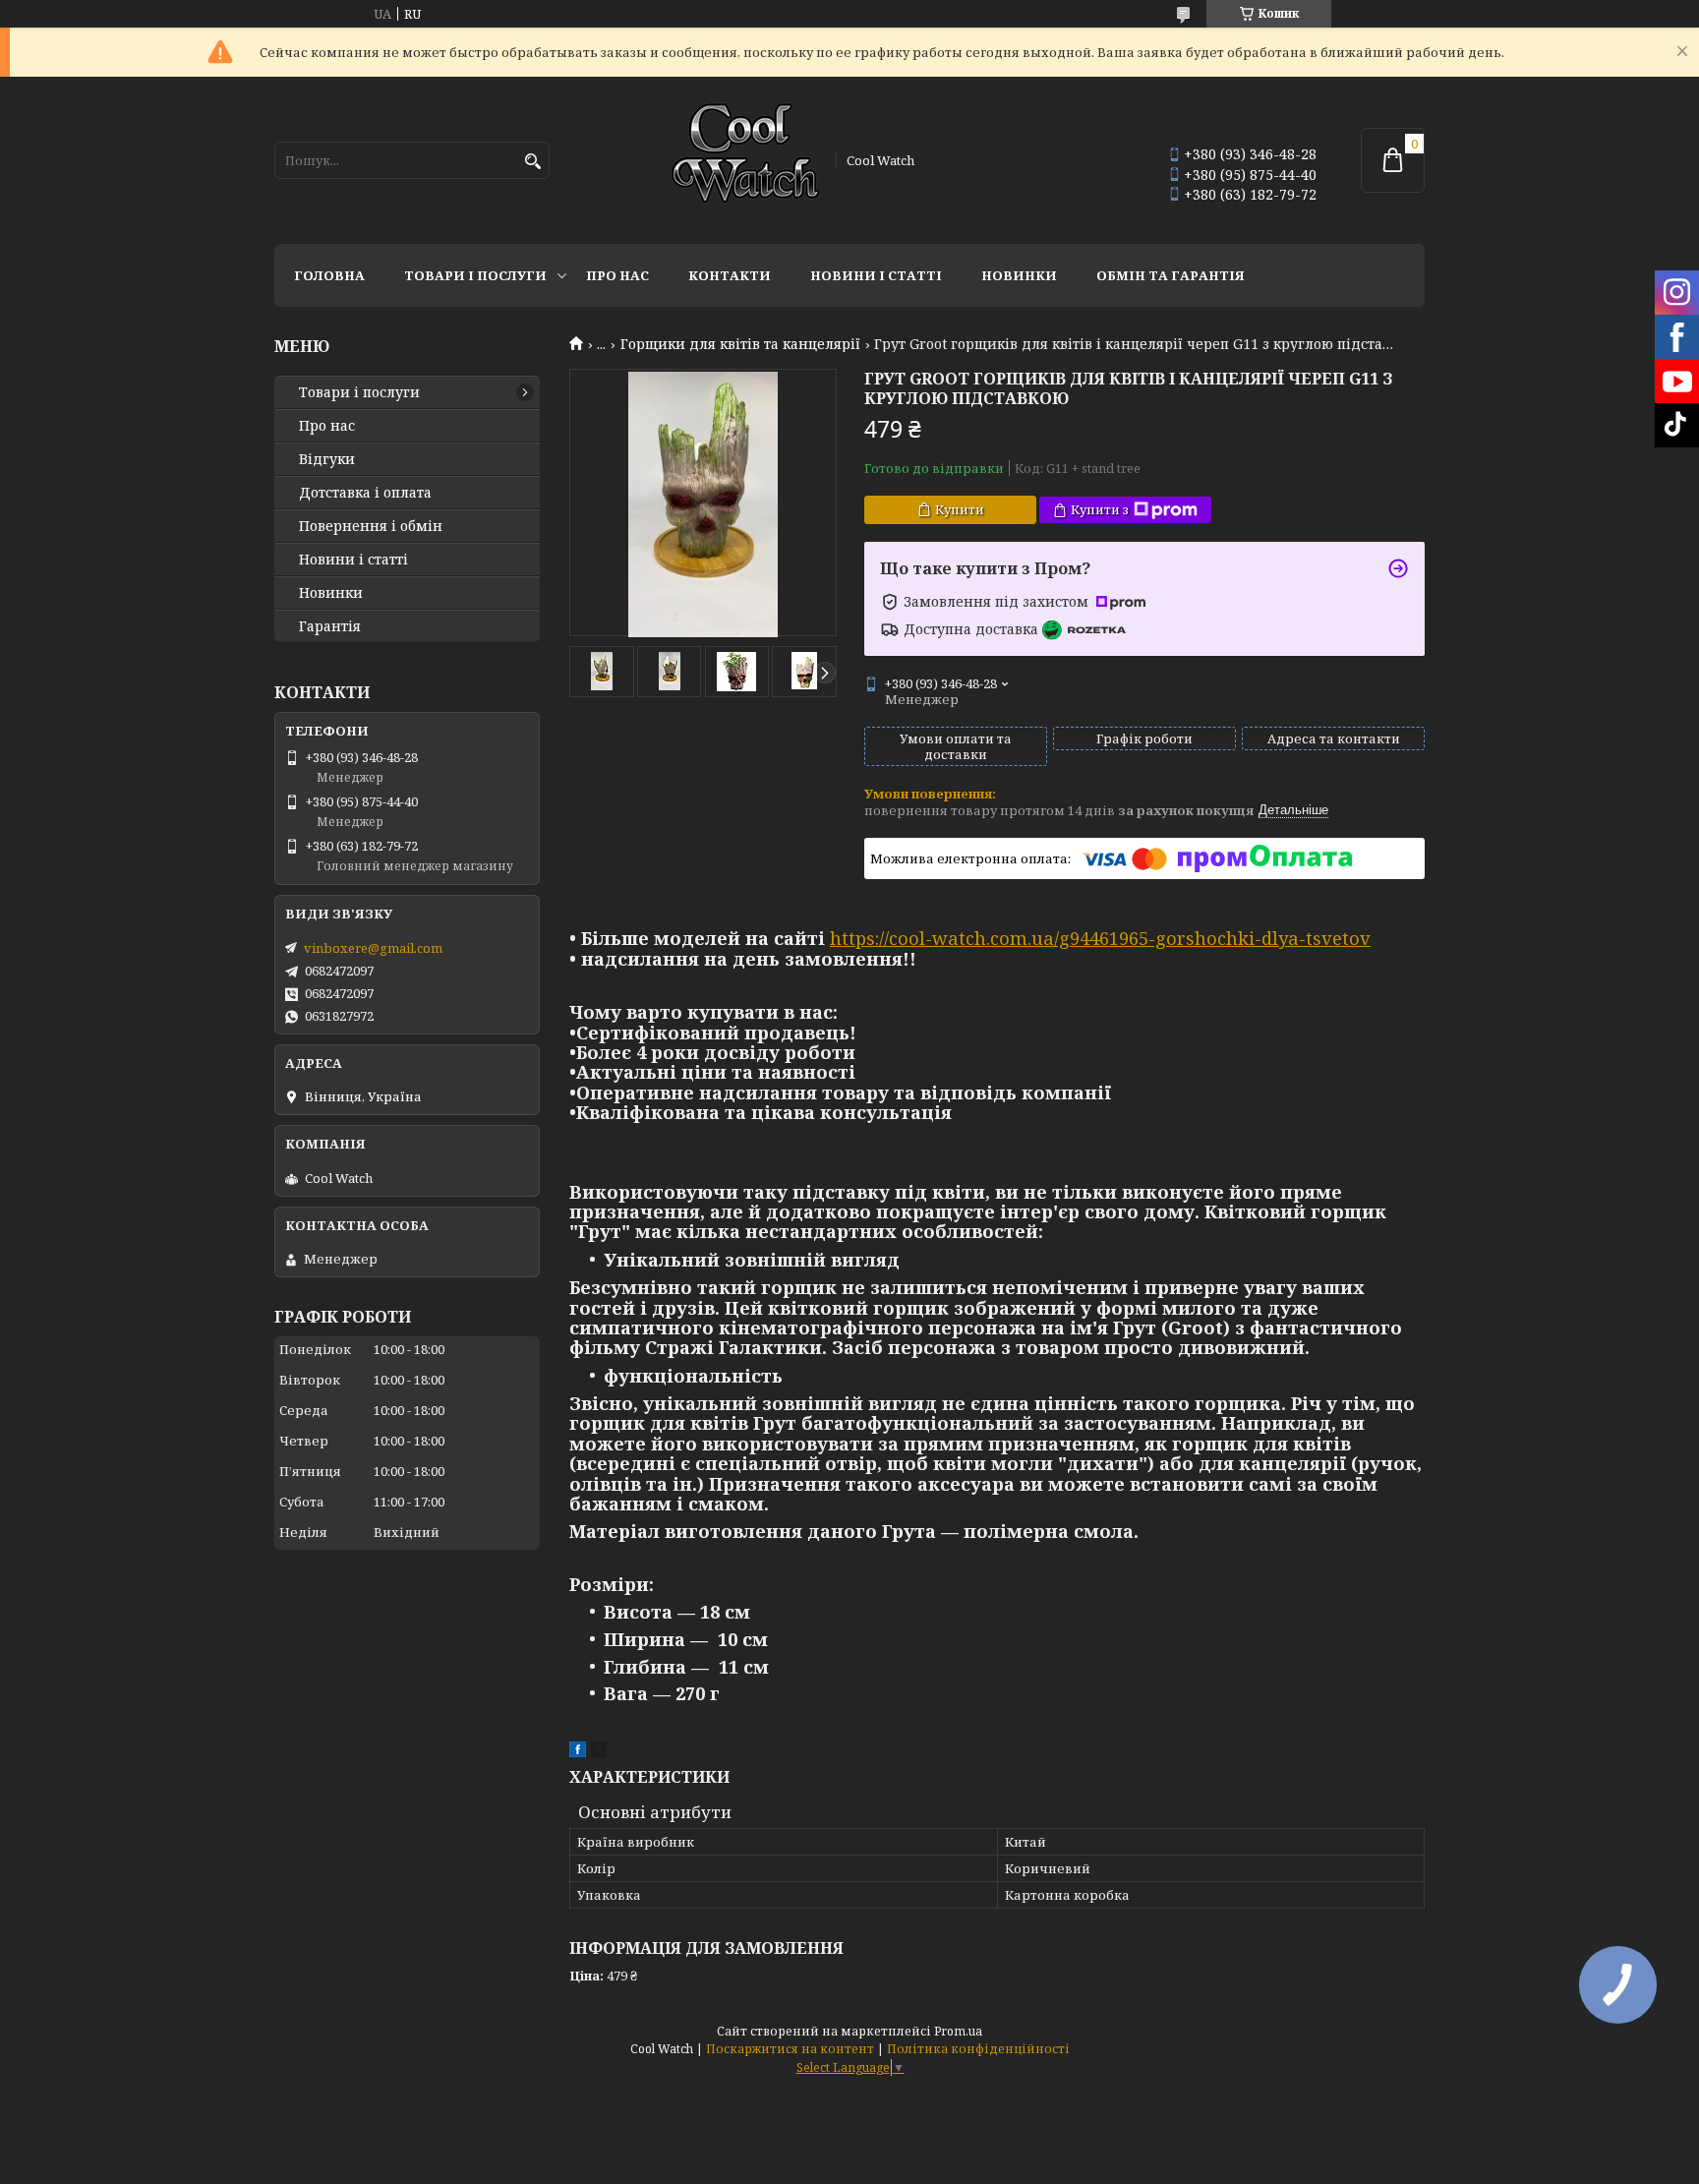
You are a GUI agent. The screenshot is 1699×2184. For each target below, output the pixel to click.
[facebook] (578, 1752)
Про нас (617, 275)
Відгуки (327, 459)
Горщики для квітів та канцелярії (740, 344)
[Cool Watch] (739, 160)
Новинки (1019, 275)
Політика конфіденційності (978, 2049)
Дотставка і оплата (365, 493)
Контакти (730, 275)
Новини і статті (876, 275)
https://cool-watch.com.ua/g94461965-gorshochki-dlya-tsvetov (1100, 938)
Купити (960, 509)
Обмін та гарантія (1171, 275)
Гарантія (330, 626)
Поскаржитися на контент (790, 2049)
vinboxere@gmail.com (373, 948)
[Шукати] (532, 162)
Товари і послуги (475, 275)
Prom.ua (958, 2031)
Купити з (1100, 509)
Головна (329, 275)
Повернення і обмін (371, 526)
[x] (599, 1752)
